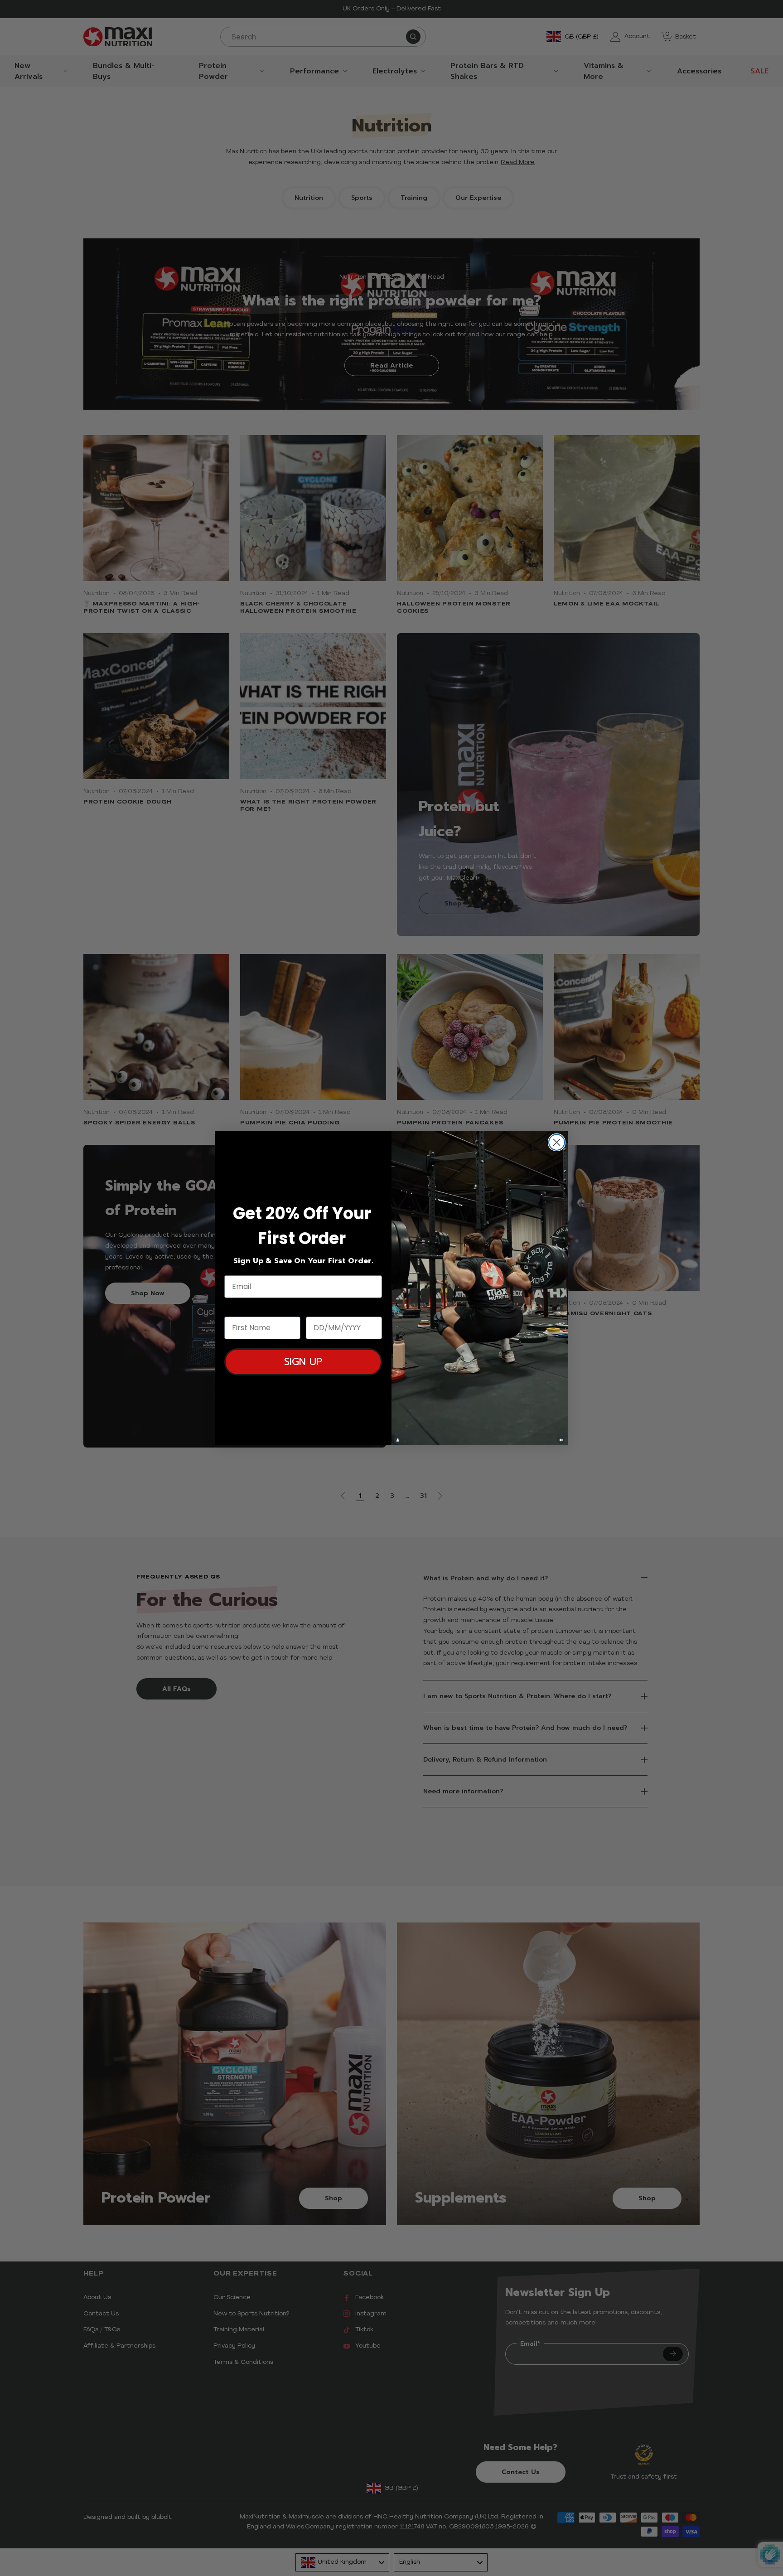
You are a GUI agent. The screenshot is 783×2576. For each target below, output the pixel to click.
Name (236, 1308)
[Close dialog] (557, 1142)
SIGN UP (303, 1362)
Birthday (323, 1308)
